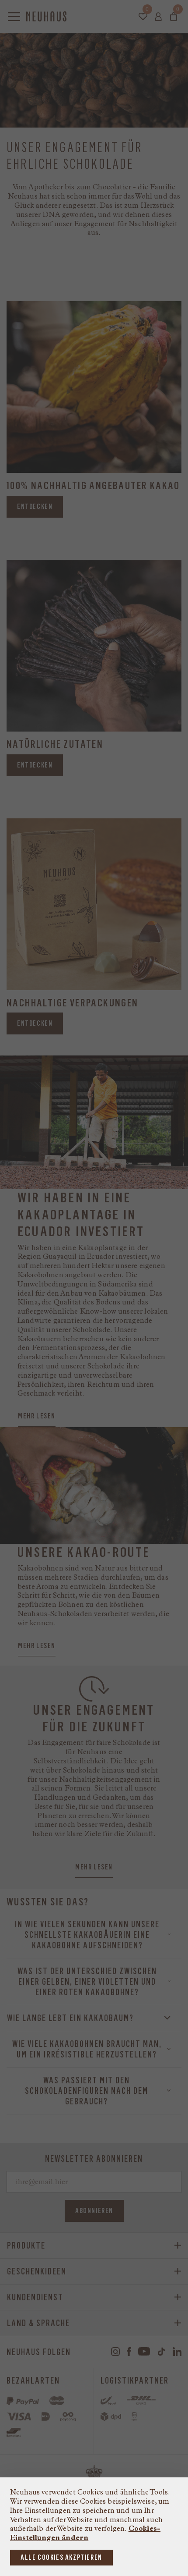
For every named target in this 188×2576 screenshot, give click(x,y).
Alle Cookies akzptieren (61, 2557)
